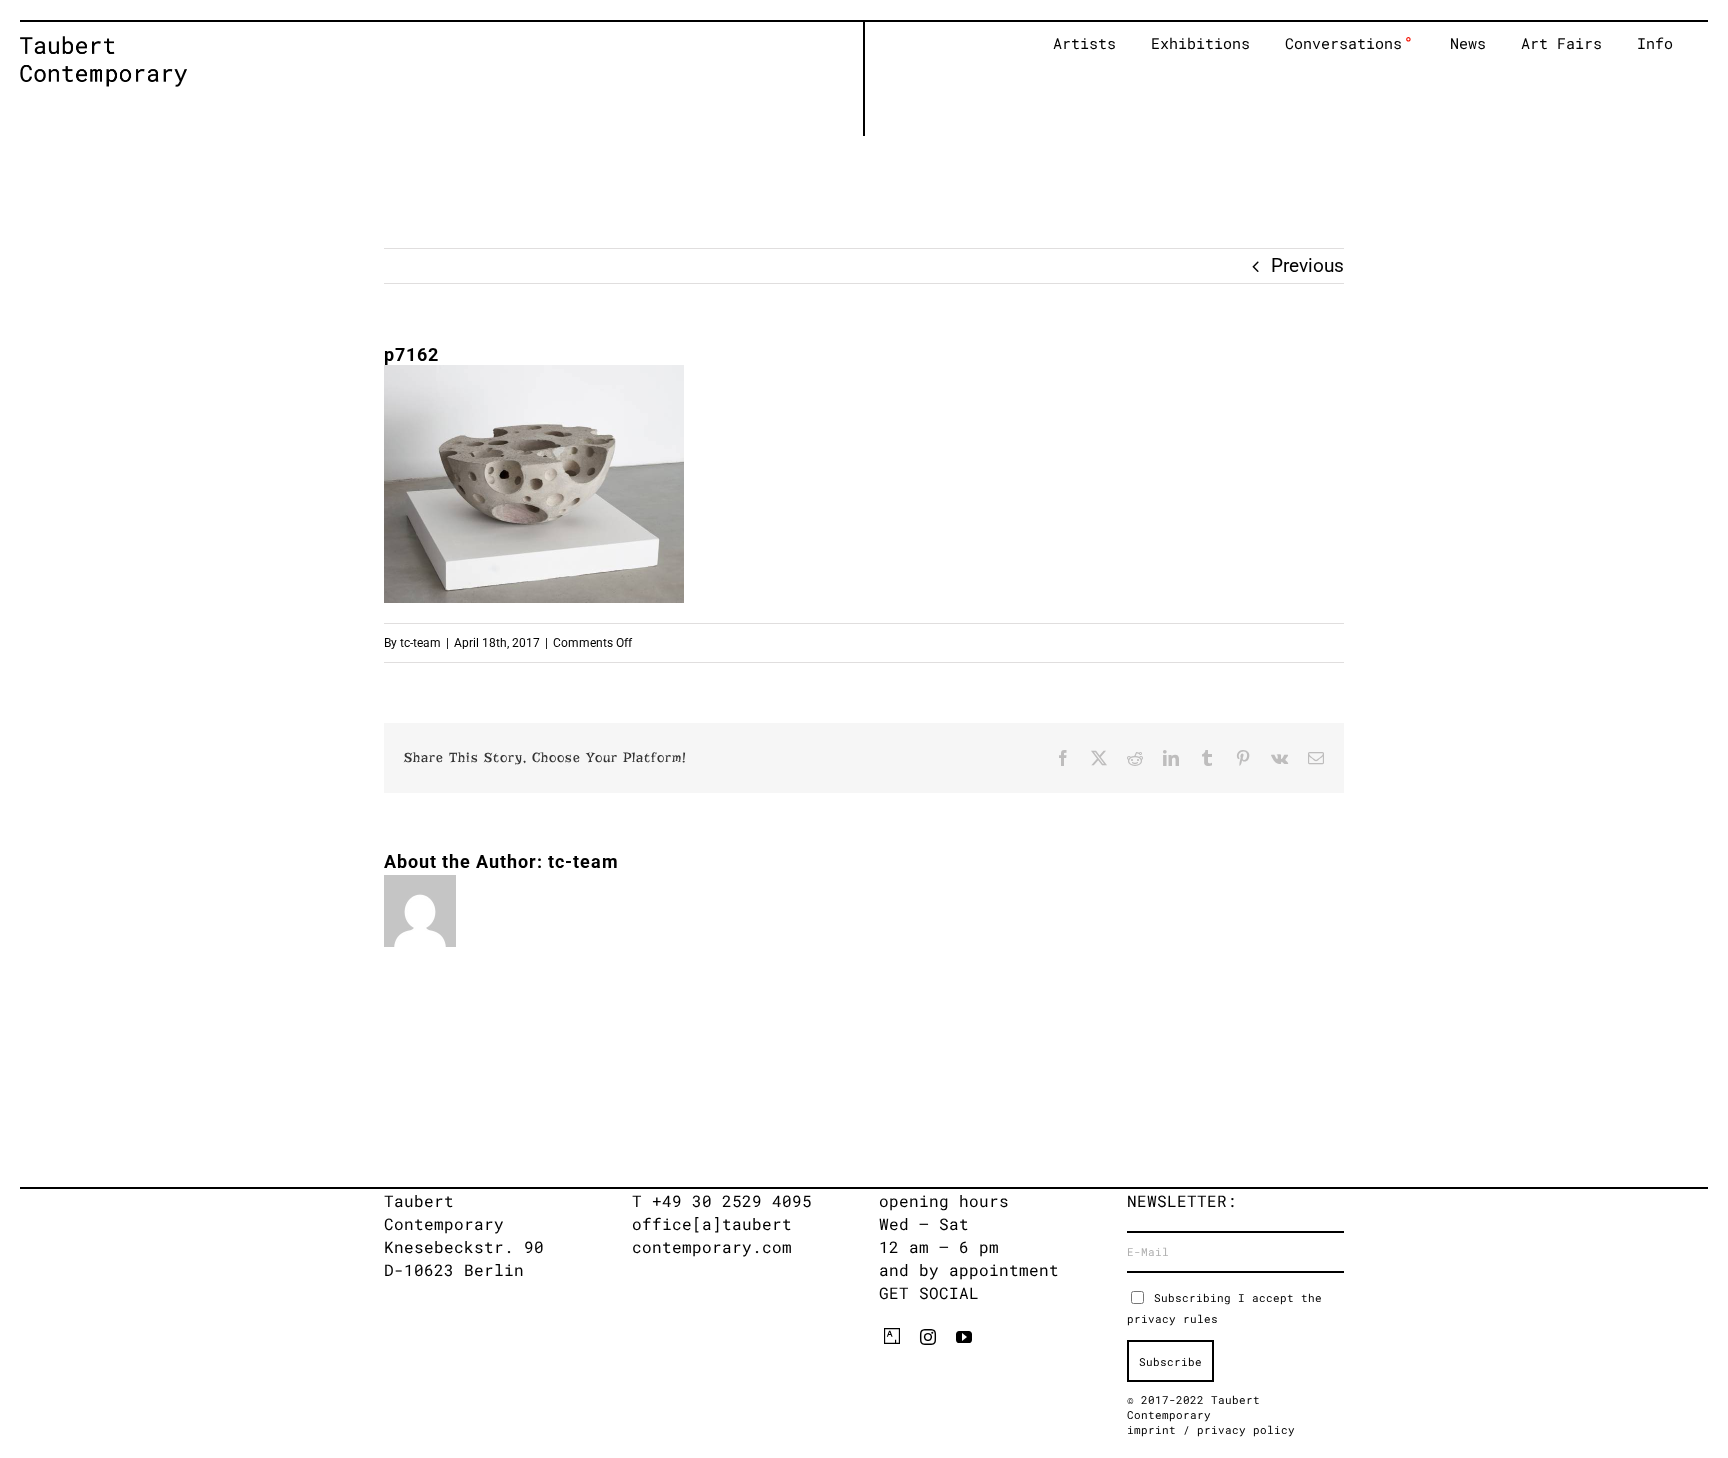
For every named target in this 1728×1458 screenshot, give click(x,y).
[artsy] (892, 1336)
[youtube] (964, 1337)
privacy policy (1246, 1429)
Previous (1307, 265)
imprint (1155, 1429)
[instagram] (928, 1337)
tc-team (420, 643)
